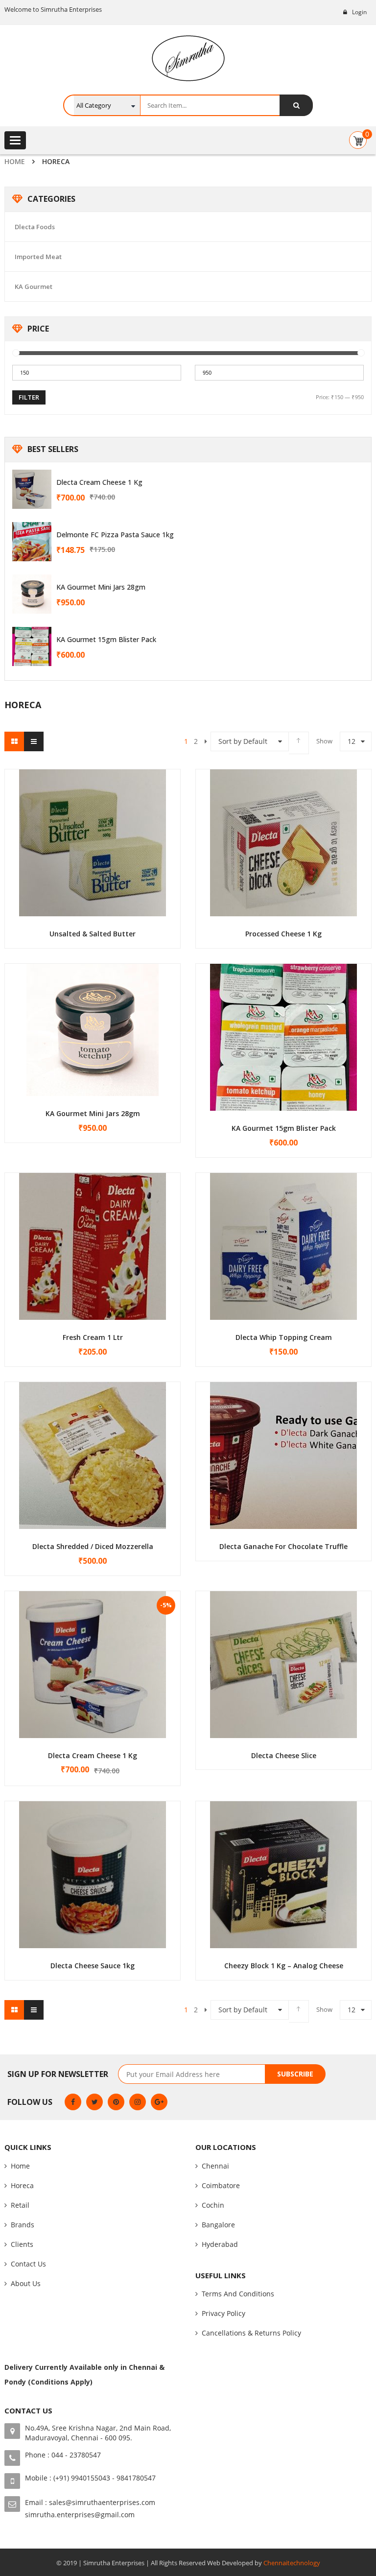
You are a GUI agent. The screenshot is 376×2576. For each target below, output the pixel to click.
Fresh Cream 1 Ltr (93, 1337)
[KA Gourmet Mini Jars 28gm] (32, 594)
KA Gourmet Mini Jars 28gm (101, 587)
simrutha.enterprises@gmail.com (80, 2515)
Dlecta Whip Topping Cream (284, 1337)
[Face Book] (73, 2102)
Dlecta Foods (35, 227)
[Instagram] (138, 2102)
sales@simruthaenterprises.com (102, 2502)
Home (15, 161)
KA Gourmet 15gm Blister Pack (106, 639)
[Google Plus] (159, 2102)
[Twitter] (94, 2102)
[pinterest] (116, 2102)
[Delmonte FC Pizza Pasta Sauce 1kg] (32, 542)
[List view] (34, 741)
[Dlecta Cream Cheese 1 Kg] (32, 489)
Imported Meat (38, 257)
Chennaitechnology (292, 2563)
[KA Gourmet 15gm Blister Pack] (32, 646)
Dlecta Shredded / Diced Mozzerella (93, 1546)
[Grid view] (14, 741)
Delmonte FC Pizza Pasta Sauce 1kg (115, 535)
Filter (29, 397)
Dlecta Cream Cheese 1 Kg (99, 482)
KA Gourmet (34, 286)
